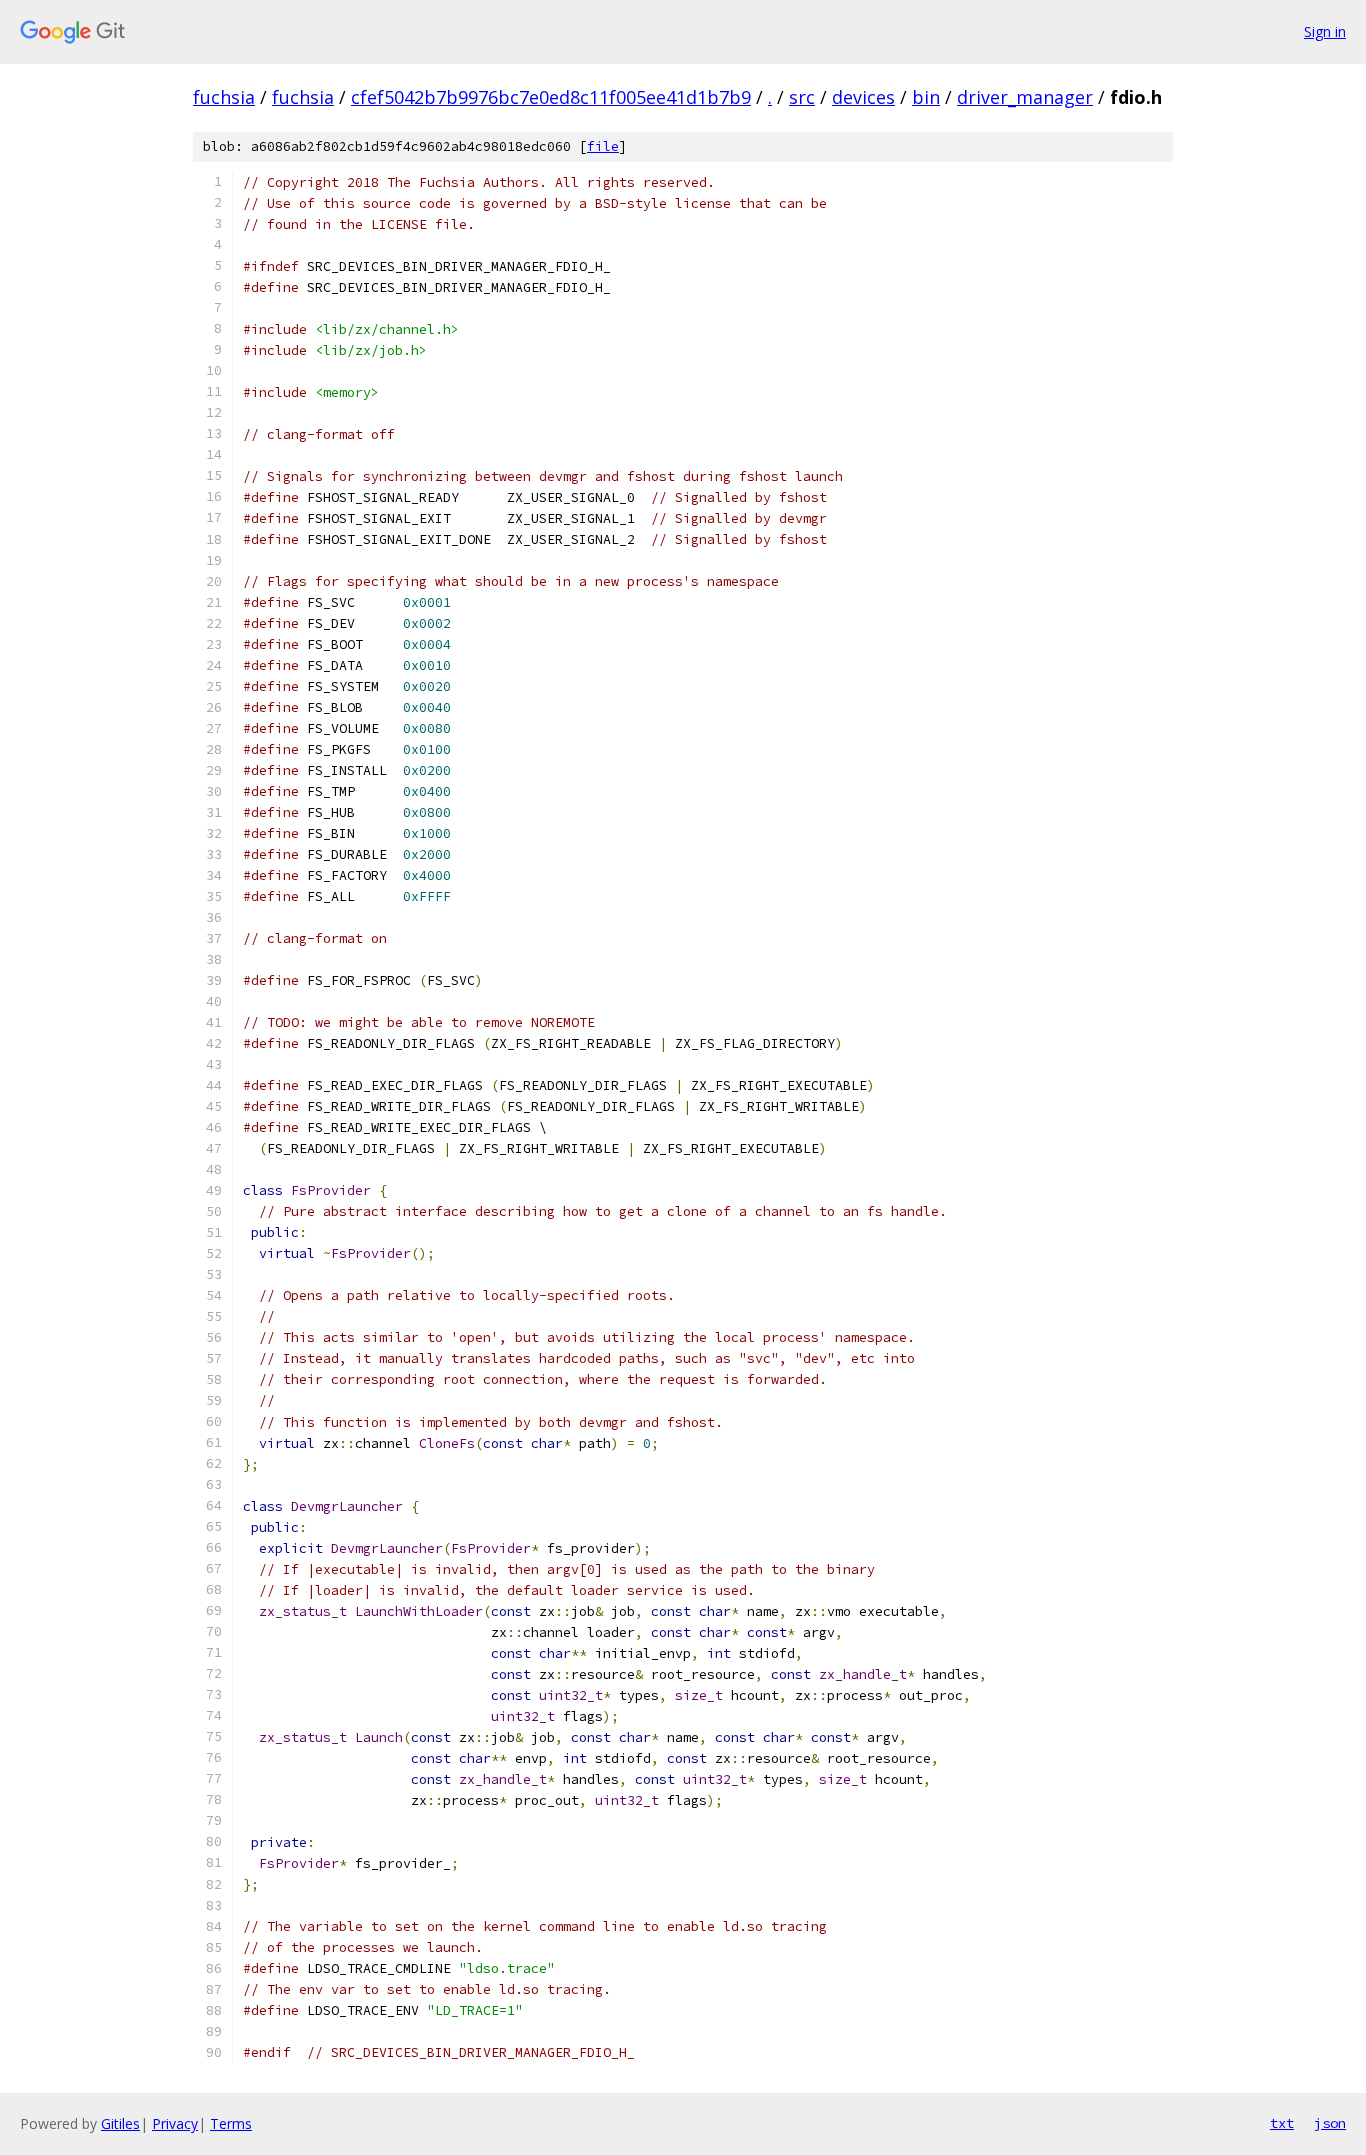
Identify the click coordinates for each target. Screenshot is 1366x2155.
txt (1282, 2123)
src (802, 97)
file (603, 146)
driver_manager (1025, 97)
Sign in (1325, 31)
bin (926, 97)
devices (863, 97)
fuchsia (224, 97)
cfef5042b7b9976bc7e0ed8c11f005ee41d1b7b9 (551, 97)
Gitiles (120, 2123)
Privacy (175, 2123)
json (1330, 2123)
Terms (231, 2123)
